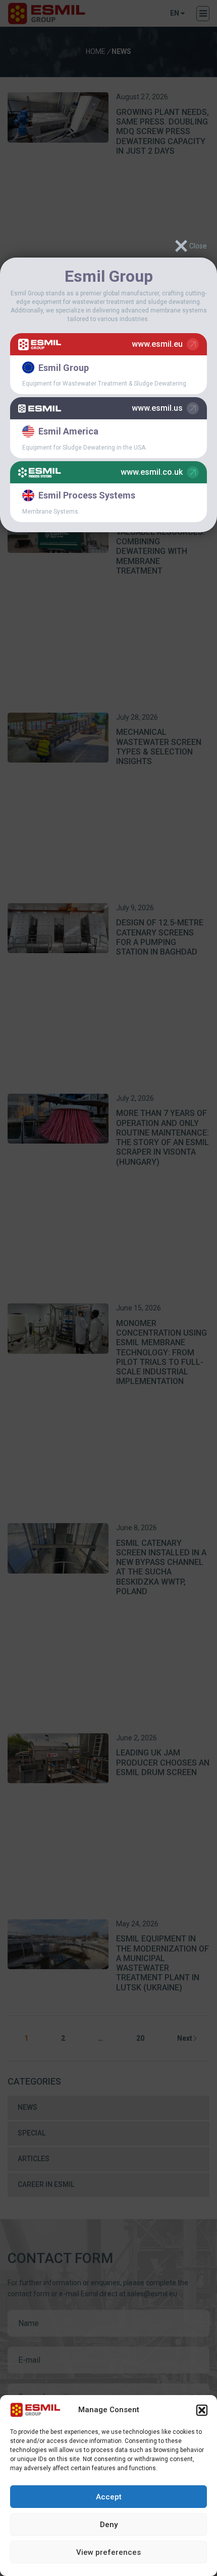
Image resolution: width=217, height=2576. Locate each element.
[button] (202, 2410)
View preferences (108, 2552)
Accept (109, 2497)
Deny (109, 2525)
